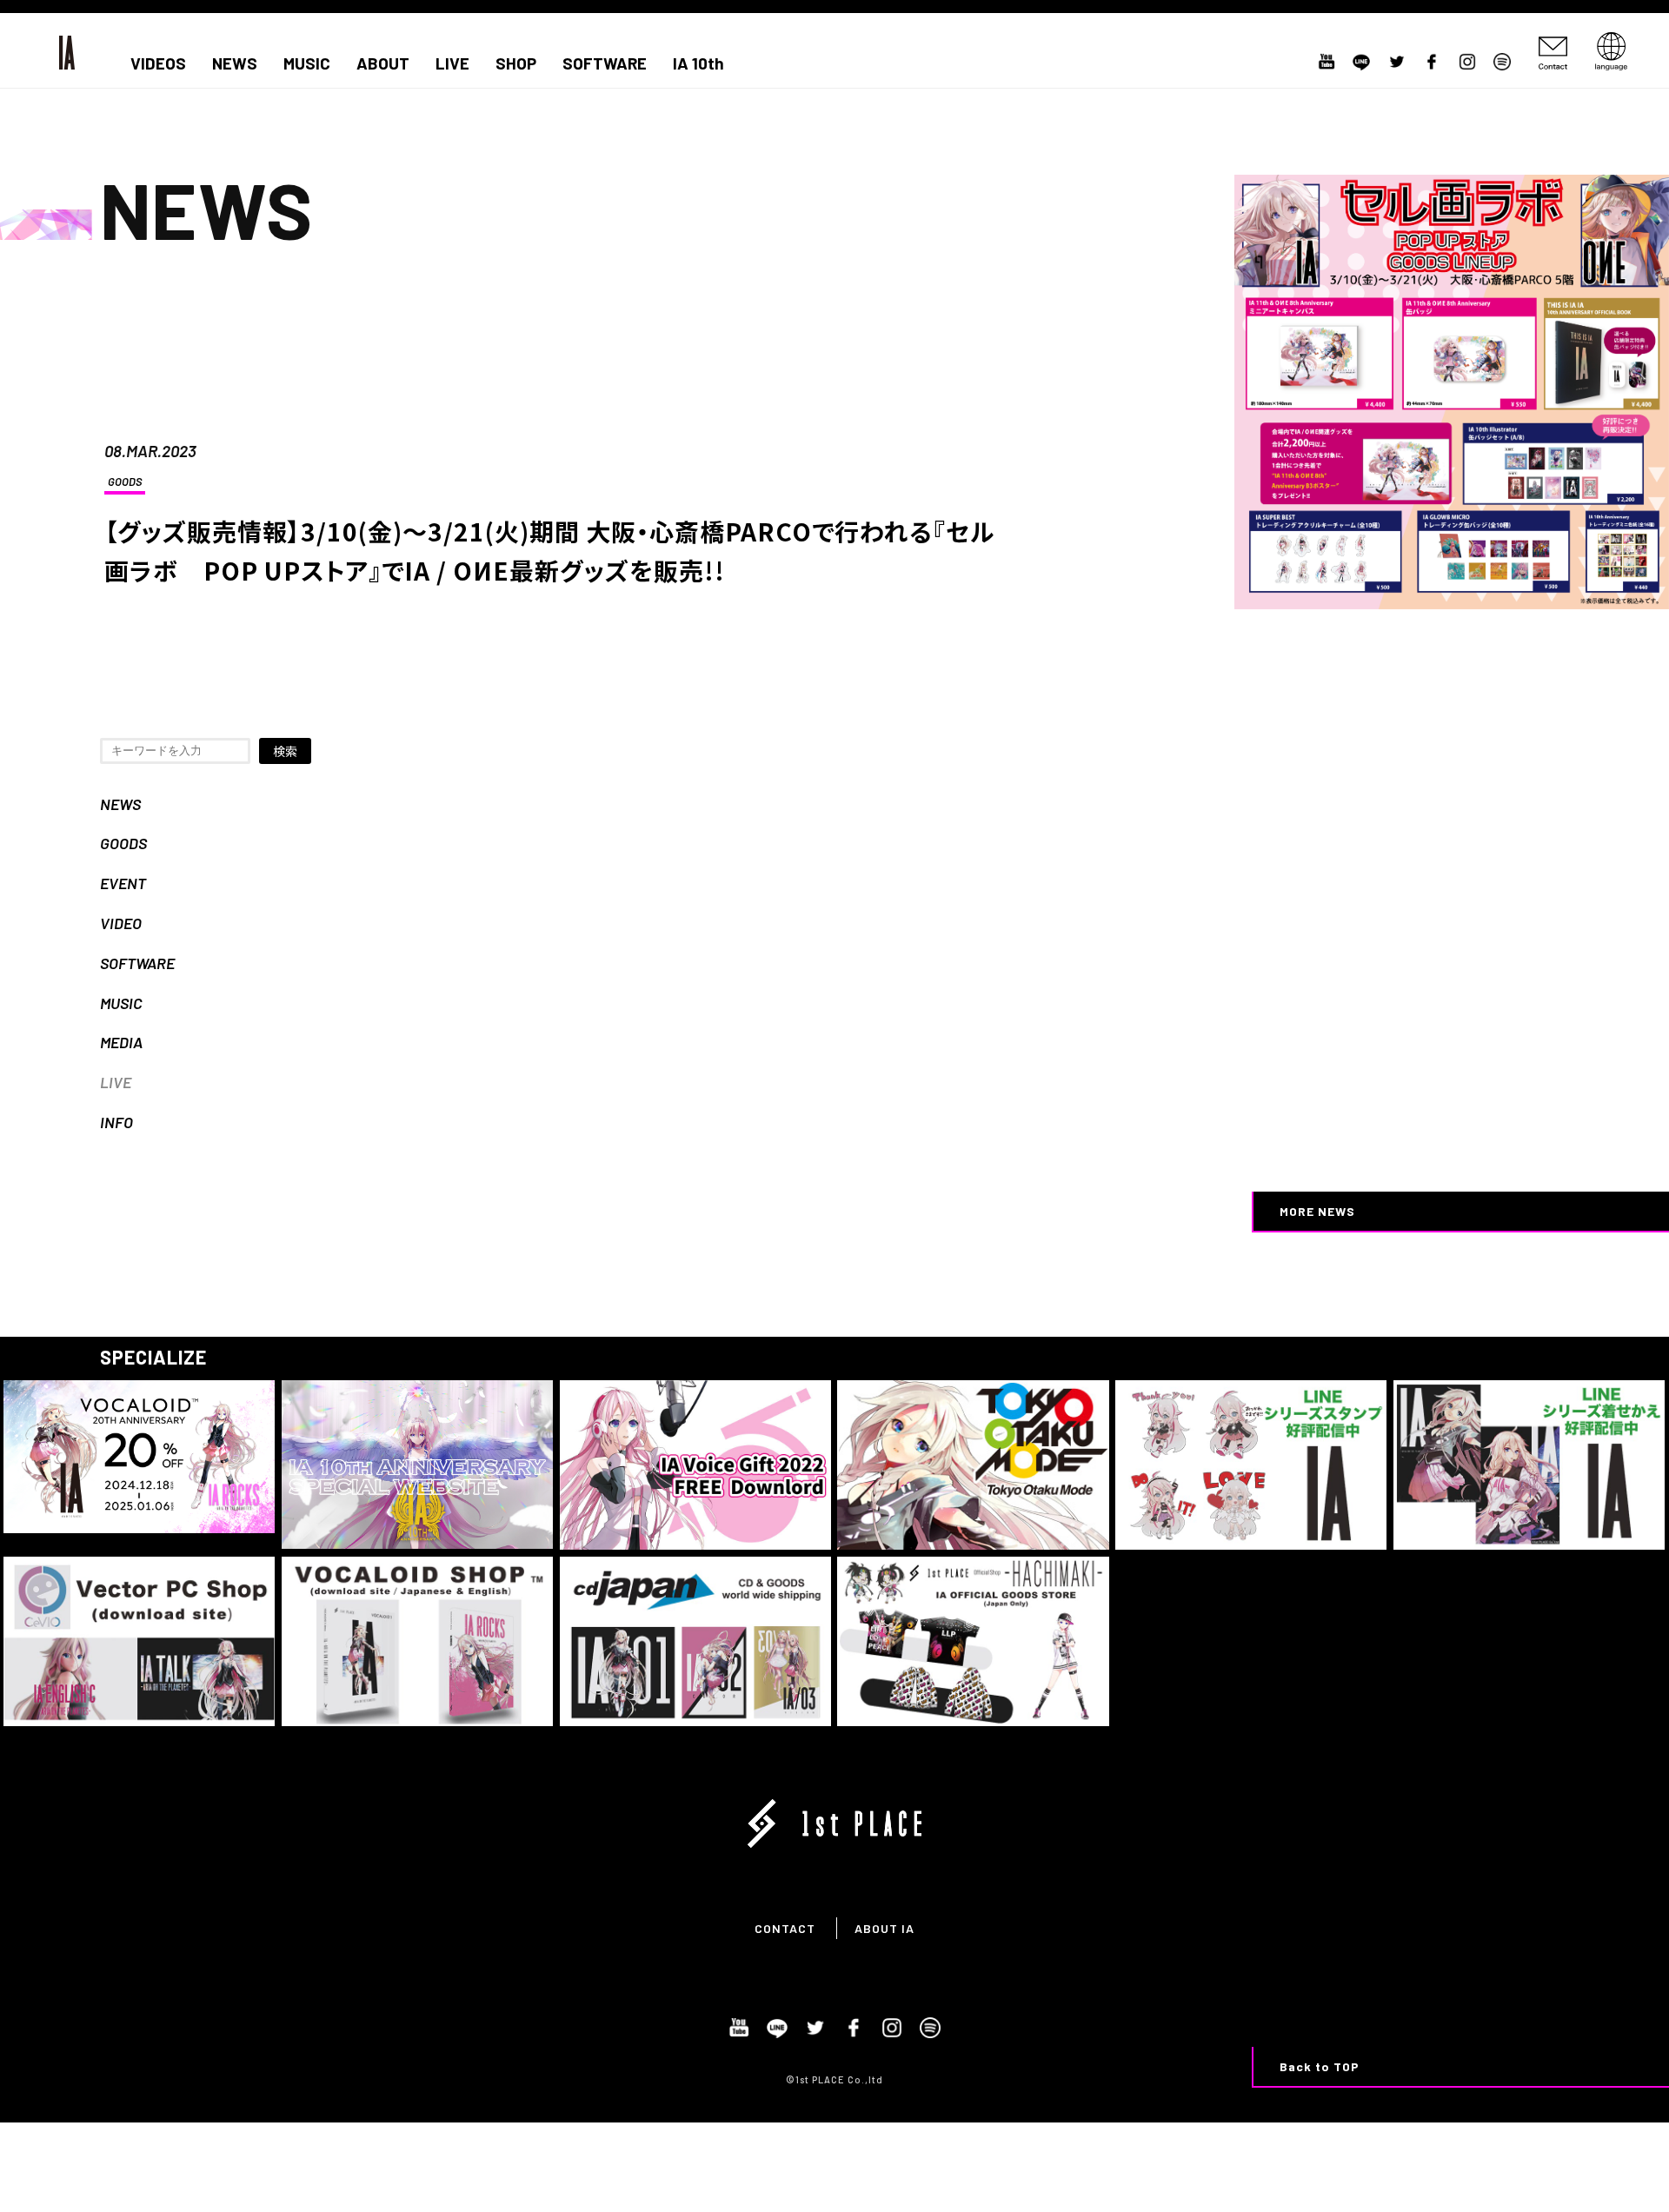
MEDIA (121, 1042)
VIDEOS (158, 63)
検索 (285, 751)
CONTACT (785, 1928)
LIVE (452, 63)
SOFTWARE (605, 63)
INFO (116, 1122)
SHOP (516, 63)
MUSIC (307, 63)
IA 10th (698, 63)
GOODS (125, 482)
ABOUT (383, 63)
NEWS (235, 63)
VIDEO (121, 923)
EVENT (123, 883)
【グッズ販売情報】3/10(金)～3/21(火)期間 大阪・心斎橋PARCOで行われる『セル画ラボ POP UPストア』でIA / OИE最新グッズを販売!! (549, 551)
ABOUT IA (884, 1928)
